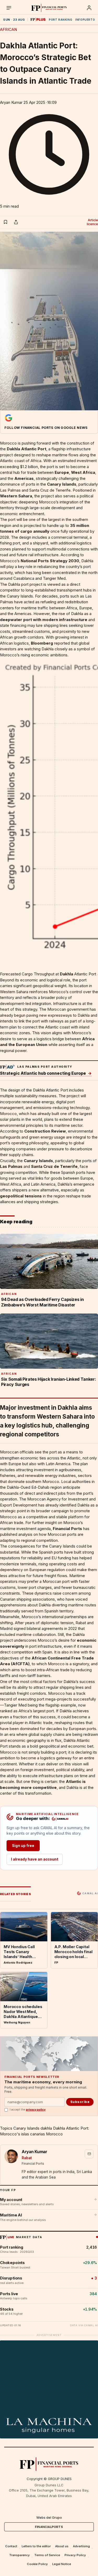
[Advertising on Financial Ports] (7, 1067)
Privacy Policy (75, 2555)
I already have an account (35, 1859)
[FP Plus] (38, 20)
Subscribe (80, 2102)
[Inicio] (49, 8)
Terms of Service (47, 2555)
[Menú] (9, 8)
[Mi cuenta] (89, 8)
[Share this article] (16, 222)
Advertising (81, 2546)
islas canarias (33, 2134)
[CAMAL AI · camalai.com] (60, 1819)
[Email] (89, 2154)
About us (62, 2546)
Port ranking (60, 20)
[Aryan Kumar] (11, 2156)
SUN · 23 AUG (14, 20)
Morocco (54, 2134)
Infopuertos (86, 20)
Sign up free (23, 1846)
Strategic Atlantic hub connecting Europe (46, 1073)
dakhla (46, 2128)
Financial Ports (67, 1529)
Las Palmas (11, 1166)
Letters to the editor (36, 2546)
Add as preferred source (49, 422)
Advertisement (49, 2335)
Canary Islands (26, 2128)
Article (92, 222)
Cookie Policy (37, 2564)
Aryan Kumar (11, 102)
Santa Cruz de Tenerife (54, 1166)
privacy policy (36, 2110)
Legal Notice (62, 2564)
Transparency (19, 2555)
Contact (11, 2546)
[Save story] (5, 222)
